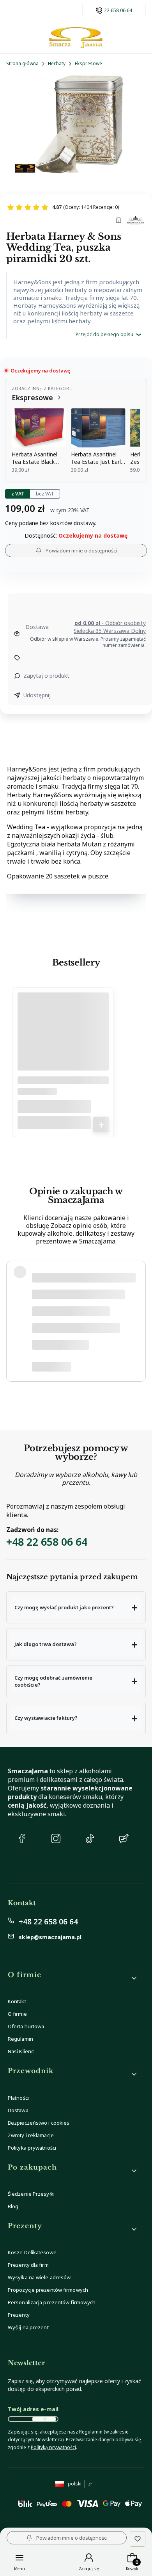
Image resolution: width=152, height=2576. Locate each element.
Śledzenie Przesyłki (31, 2194)
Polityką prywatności (53, 2447)
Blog (13, 2206)
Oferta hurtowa (26, 2026)
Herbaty (57, 63)
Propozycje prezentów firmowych (48, 2290)
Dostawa (18, 2110)
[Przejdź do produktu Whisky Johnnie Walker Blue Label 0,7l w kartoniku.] (63, 1041)
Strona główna (22, 63)
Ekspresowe (88, 63)
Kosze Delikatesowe (32, 2252)
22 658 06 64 (118, 11)
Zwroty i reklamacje (31, 2135)
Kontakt (17, 2001)
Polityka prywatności (32, 2148)
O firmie (17, 2014)
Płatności (18, 2098)
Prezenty (19, 2315)
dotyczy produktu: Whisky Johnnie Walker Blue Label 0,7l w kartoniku (84, 1366)
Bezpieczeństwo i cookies (39, 2123)
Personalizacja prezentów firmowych (52, 2302)
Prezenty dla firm (28, 2265)
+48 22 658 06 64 (47, 1542)
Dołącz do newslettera (44, 2419)
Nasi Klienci (21, 2051)
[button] (76, 1607)
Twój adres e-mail (33, 2409)
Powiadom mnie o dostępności (81, 550)
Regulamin (20, 2039)
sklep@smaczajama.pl (50, 1937)
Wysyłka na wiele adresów (39, 2277)
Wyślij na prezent (28, 2327)
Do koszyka (101, 1124)
